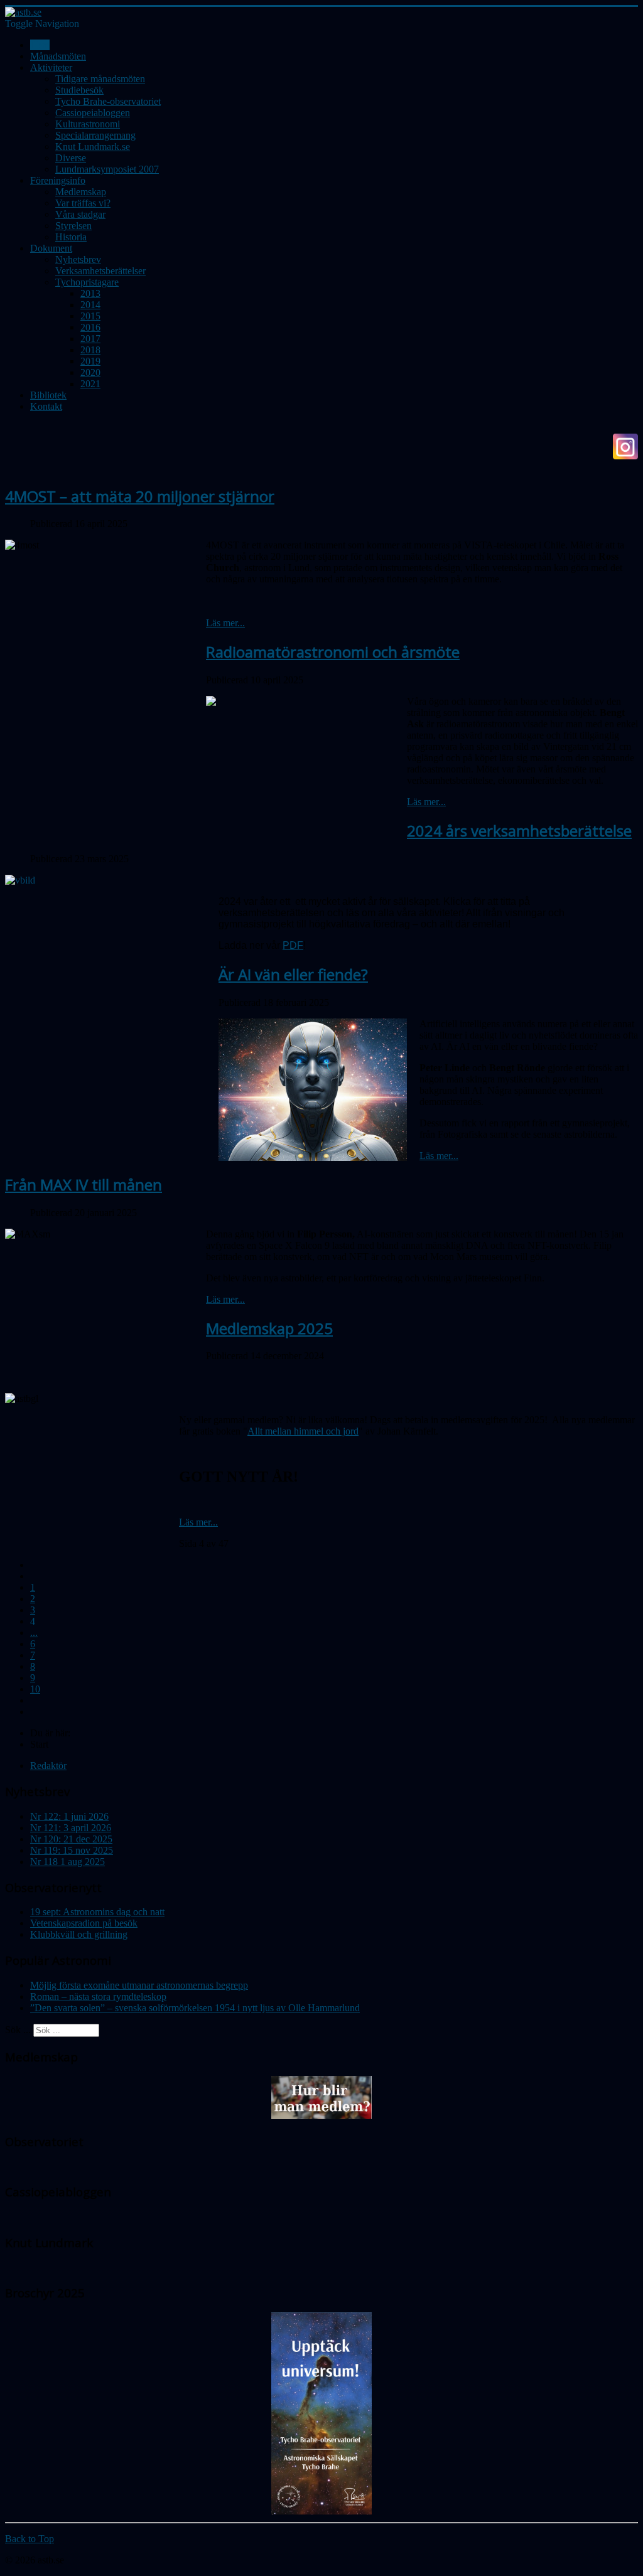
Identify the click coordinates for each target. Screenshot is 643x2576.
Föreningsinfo (58, 180)
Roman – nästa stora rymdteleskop (98, 1996)
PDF (293, 945)
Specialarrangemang (95, 135)
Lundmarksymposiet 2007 (107, 169)
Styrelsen (73, 226)
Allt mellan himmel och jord (303, 1431)
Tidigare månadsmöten (100, 79)
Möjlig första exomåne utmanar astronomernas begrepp (139, 1985)
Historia (71, 237)
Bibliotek (48, 395)
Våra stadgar (80, 214)
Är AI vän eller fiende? (293, 974)
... (34, 1633)
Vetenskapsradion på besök (84, 1923)
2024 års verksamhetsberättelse (519, 831)
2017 (90, 339)
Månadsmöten (58, 56)
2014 (90, 305)
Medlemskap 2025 (269, 1328)
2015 (90, 316)
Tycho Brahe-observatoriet (108, 101)
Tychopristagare (87, 282)
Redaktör (48, 1766)
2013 (90, 293)
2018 (90, 350)
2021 (90, 384)
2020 (90, 372)
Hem (40, 45)
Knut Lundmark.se (93, 147)
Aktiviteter (51, 67)
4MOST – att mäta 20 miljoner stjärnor (140, 496)
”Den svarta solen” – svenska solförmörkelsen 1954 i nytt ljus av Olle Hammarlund (195, 2008)
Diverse (71, 158)
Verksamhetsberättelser (100, 271)
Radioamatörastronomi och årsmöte (333, 652)
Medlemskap (81, 192)
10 (35, 1689)
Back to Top (30, 2539)
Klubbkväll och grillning (79, 1934)
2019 (90, 361)
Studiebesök (79, 90)
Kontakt (46, 406)
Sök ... (18, 2030)
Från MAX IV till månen (84, 1184)
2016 (90, 327)
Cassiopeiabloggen (93, 113)
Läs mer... (225, 623)
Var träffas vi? (83, 203)
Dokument (51, 248)
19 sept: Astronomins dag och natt (97, 1912)
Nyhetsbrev (78, 259)
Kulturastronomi (88, 124)
